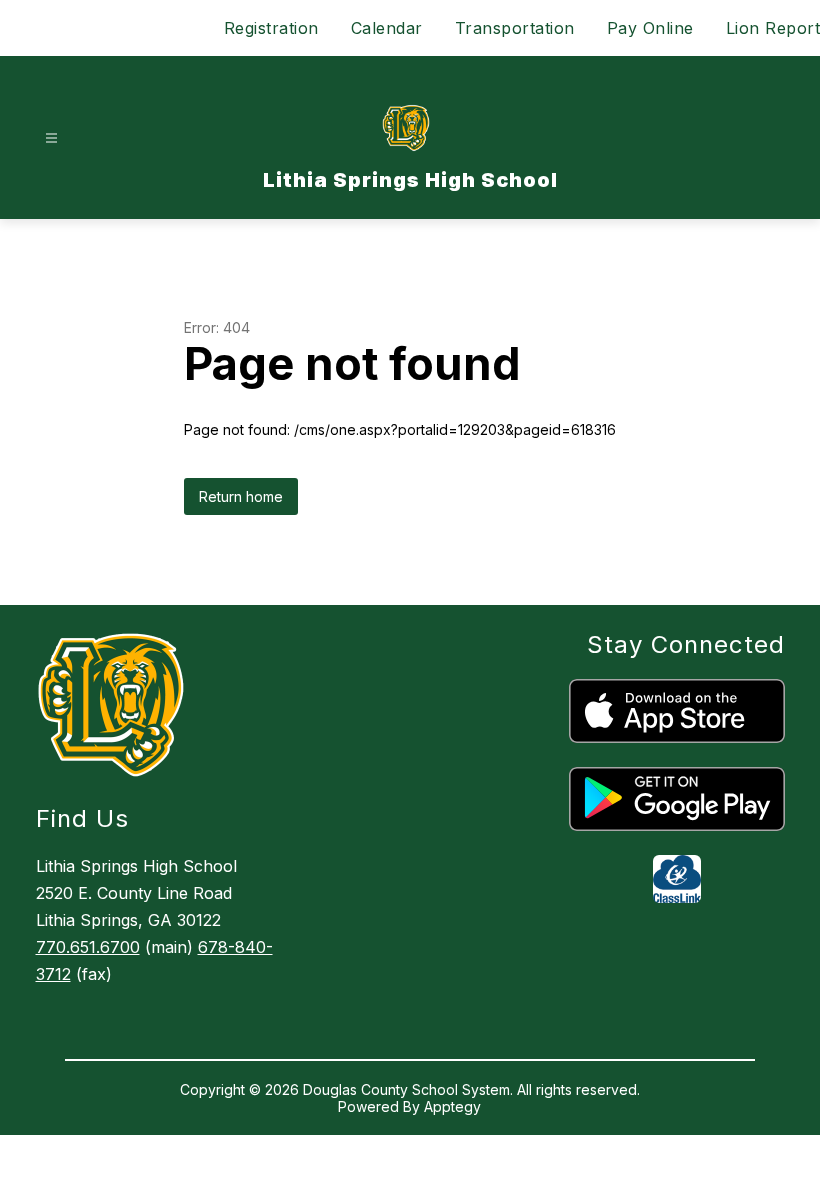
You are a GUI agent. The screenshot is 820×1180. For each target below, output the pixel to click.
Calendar (387, 28)
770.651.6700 (88, 947)
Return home (241, 496)
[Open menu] (51, 138)
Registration (271, 28)
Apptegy (452, 1106)
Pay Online (650, 28)
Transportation (515, 28)
